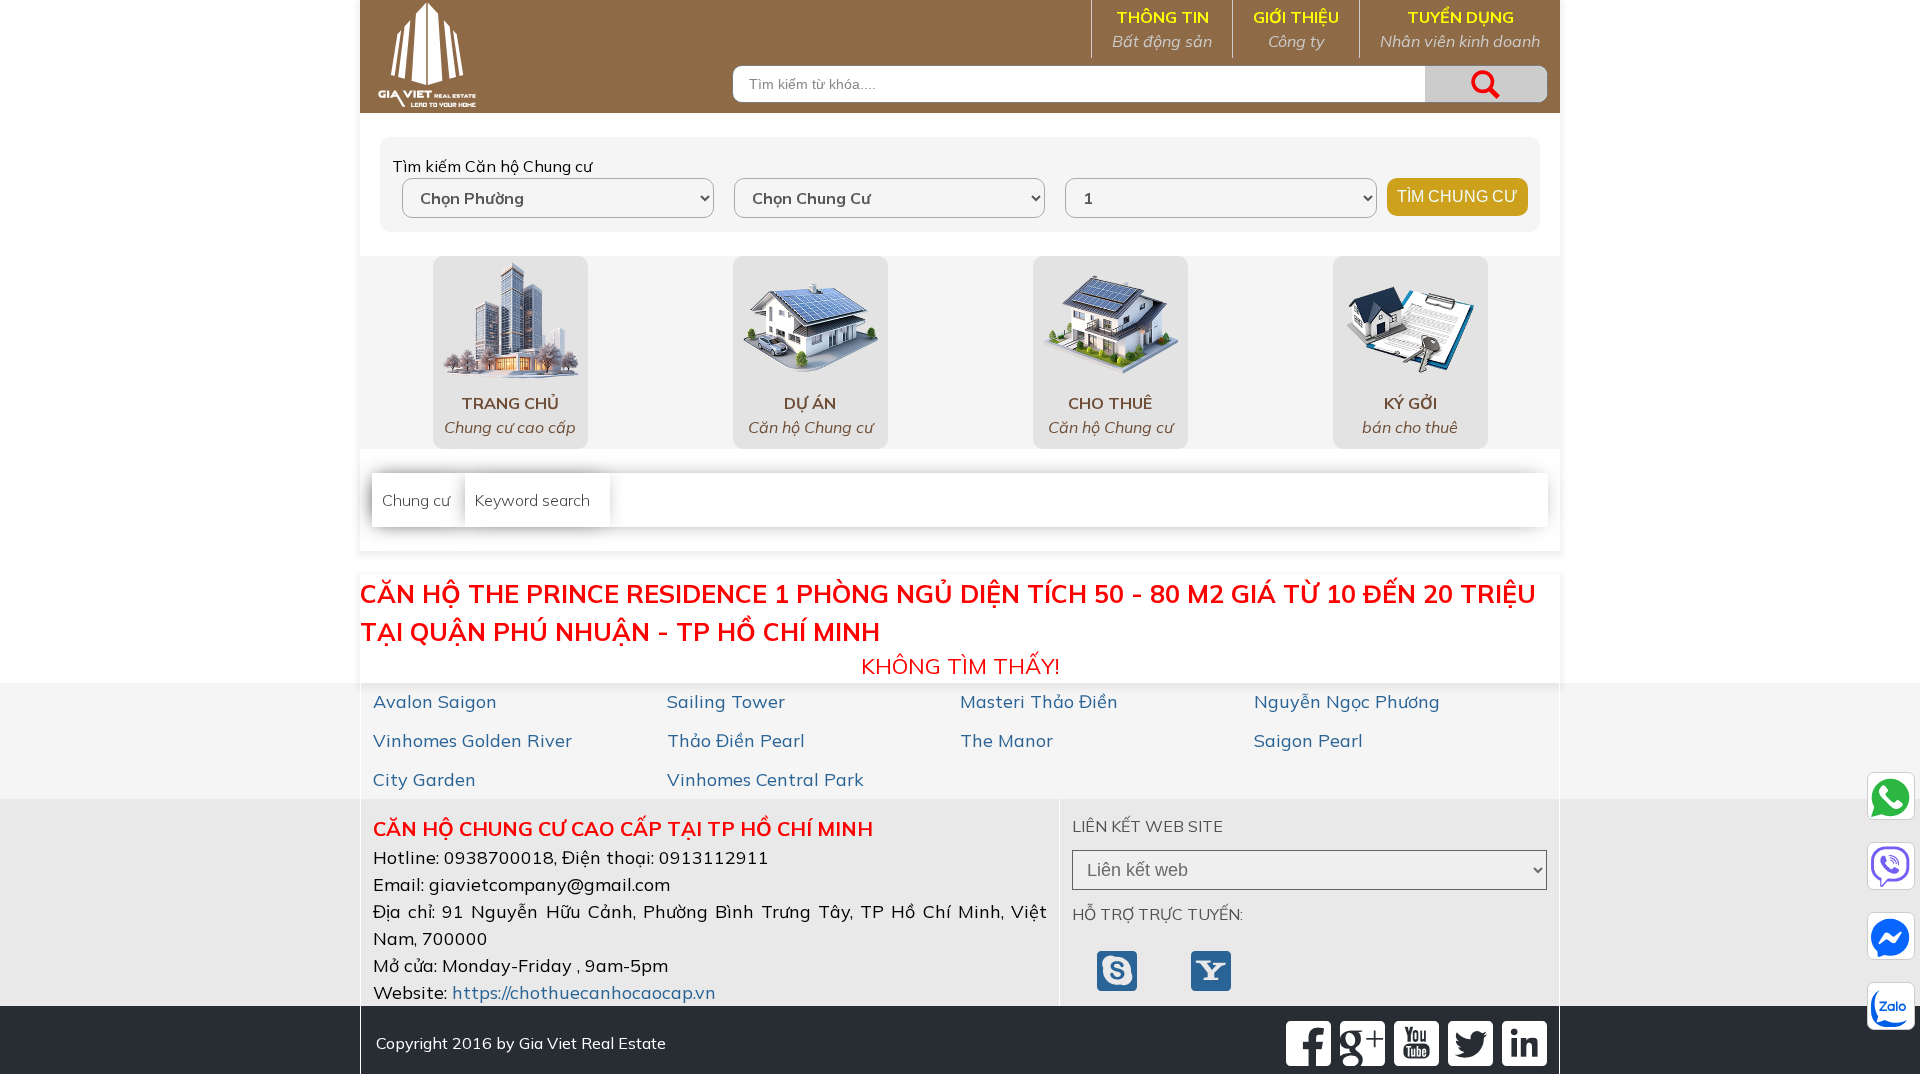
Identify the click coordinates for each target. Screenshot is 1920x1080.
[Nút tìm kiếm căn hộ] (1486, 84)
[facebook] (1308, 1043)
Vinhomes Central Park (765, 779)
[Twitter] (1470, 1043)
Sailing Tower (726, 701)
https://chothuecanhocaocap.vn (584, 992)
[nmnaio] (1119, 969)
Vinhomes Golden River (472, 740)
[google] (1362, 1043)
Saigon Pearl (1308, 740)
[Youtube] (1416, 1043)
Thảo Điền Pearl (736, 740)
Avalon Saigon (435, 701)
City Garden (424, 779)
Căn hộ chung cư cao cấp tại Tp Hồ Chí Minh (623, 828)
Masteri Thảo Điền (1039, 701)
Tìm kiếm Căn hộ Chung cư (492, 166)
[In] (1524, 1043)
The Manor (1006, 740)
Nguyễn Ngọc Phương (1347, 701)
